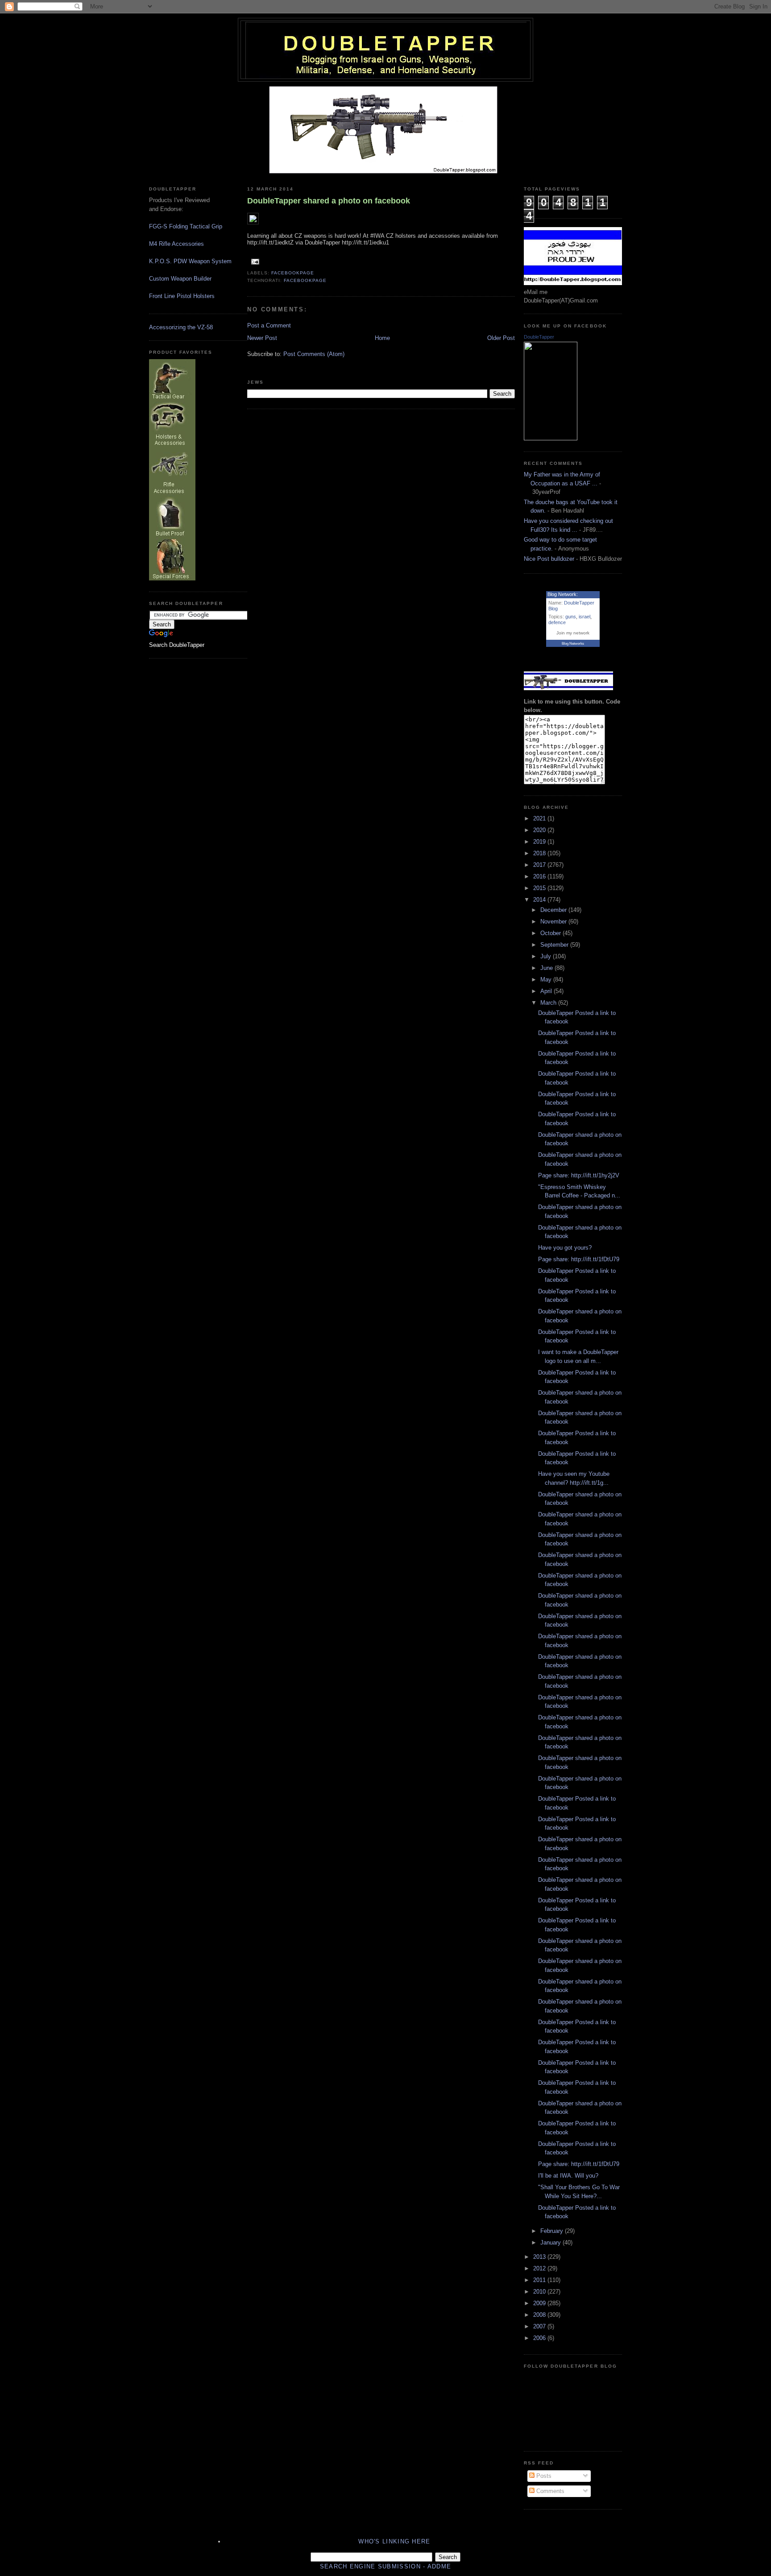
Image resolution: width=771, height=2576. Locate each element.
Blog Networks (573, 644)
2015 (540, 888)
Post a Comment (269, 325)
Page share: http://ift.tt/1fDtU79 (579, 1259)
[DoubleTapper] (551, 438)
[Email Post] (254, 261)
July (547, 956)
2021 (540, 818)
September (555, 945)
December (554, 910)
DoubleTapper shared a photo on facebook (329, 201)
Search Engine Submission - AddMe (386, 2566)
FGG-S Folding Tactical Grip (186, 226)
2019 (540, 842)
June (547, 968)
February (553, 2231)
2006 (540, 2338)
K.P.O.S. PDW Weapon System (190, 261)
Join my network (573, 633)
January (551, 2243)
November (554, 921)
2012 (540, 2268)
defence (557, 622)
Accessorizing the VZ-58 (181, 327)
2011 (540, 2280)
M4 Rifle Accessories (176, 244)
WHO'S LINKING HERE (394, 2541)
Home (382, 338)
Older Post (501, 338)
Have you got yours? (565, 1248)
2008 (540, 2315)
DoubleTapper (539, 337)
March (549, 1003)
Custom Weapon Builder (180, 279)
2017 (540, 865)
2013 (540, 2257)
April (547, 991)
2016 (540, 876)
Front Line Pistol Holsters (182, 296)
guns (571, 617)
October (551, 933)
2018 (540, 853)
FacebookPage (293, 273)
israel (584, 617)
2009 (540, 2303)
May (547, 979)
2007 (540, 2326)
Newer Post (262, 338)
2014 (540, 900)
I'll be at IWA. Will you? (568, 2176)
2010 (540, 2292)
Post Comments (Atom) (314, 354)
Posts (543, 2476)
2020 (540, 830)
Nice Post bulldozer (549, 559)
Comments (549, 2491)
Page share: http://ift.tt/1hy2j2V (579, 1175)
